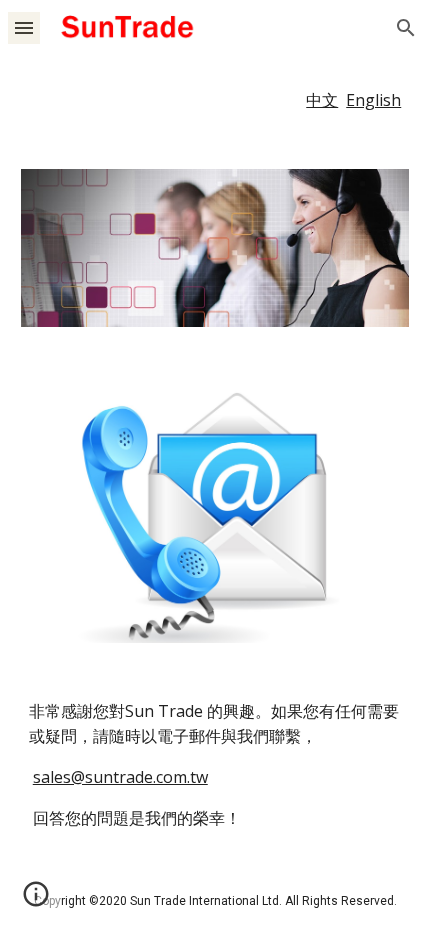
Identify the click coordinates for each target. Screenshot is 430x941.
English (373, 100)
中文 (322, 100)
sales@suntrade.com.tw (120, 777)
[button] (24, 27)
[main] (215, 100)
